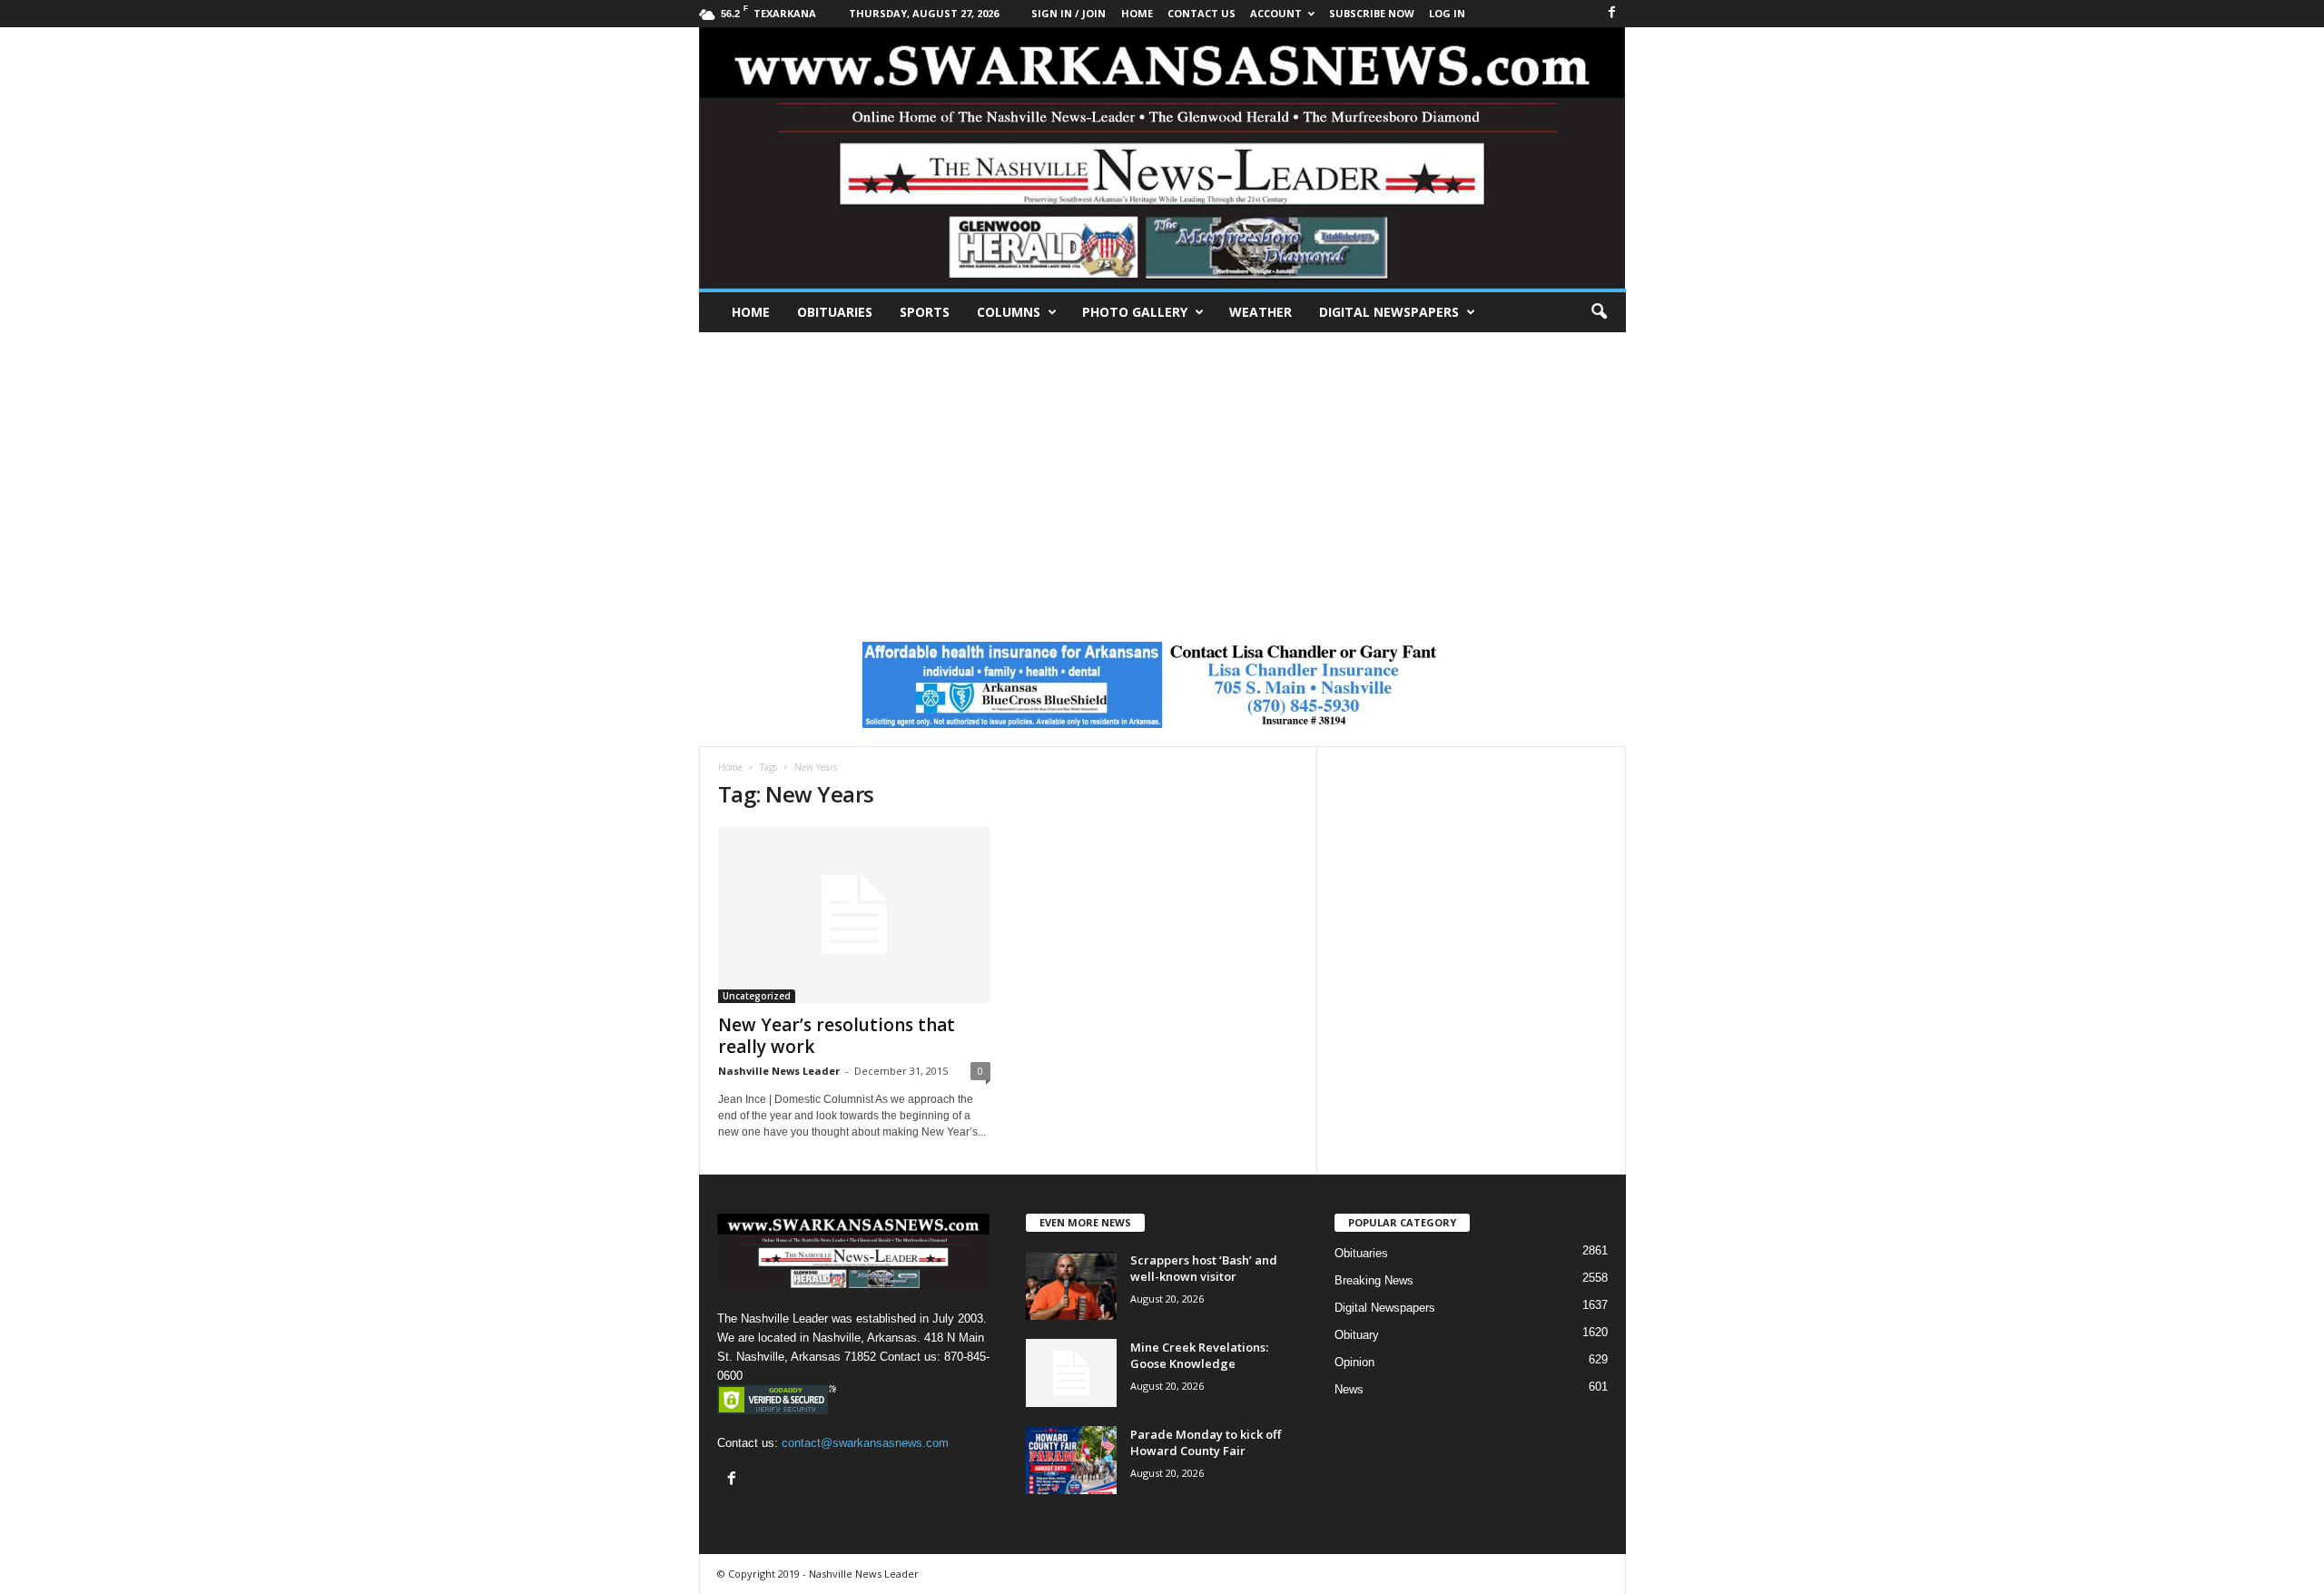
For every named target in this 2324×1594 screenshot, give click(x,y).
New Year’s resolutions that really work (837, 1036)
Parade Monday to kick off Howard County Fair (1206, 1442)
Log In (1447, 13)
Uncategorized (757, 996)
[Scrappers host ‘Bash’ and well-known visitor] (1071, 1286)
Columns (1009, 312)
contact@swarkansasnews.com (865, 1443)
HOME (1137, 13)
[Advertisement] (1162, 468)
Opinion (1354, 1362)
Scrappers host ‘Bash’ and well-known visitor (1204, 1268)
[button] (1599, 312)
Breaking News (1374, 1280)
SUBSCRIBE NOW (1372, 13)
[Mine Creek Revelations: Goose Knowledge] (1071, 1373)
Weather (1260, 312)
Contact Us (1201, 13)
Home (751, 312)
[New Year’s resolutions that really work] (854, 915)
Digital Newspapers (1389, 312)
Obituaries (835, 312)
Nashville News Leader (779, 1071)
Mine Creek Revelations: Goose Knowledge (1199, 1355)
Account (1276, 13)
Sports (925, 312)
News (1349, 1389)
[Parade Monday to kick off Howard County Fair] (1071, 1460)
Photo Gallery (1135, 312)
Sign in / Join (1068, 13)
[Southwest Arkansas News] (1162, 158)
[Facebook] (1612, 13)
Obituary (1357, 1335)
